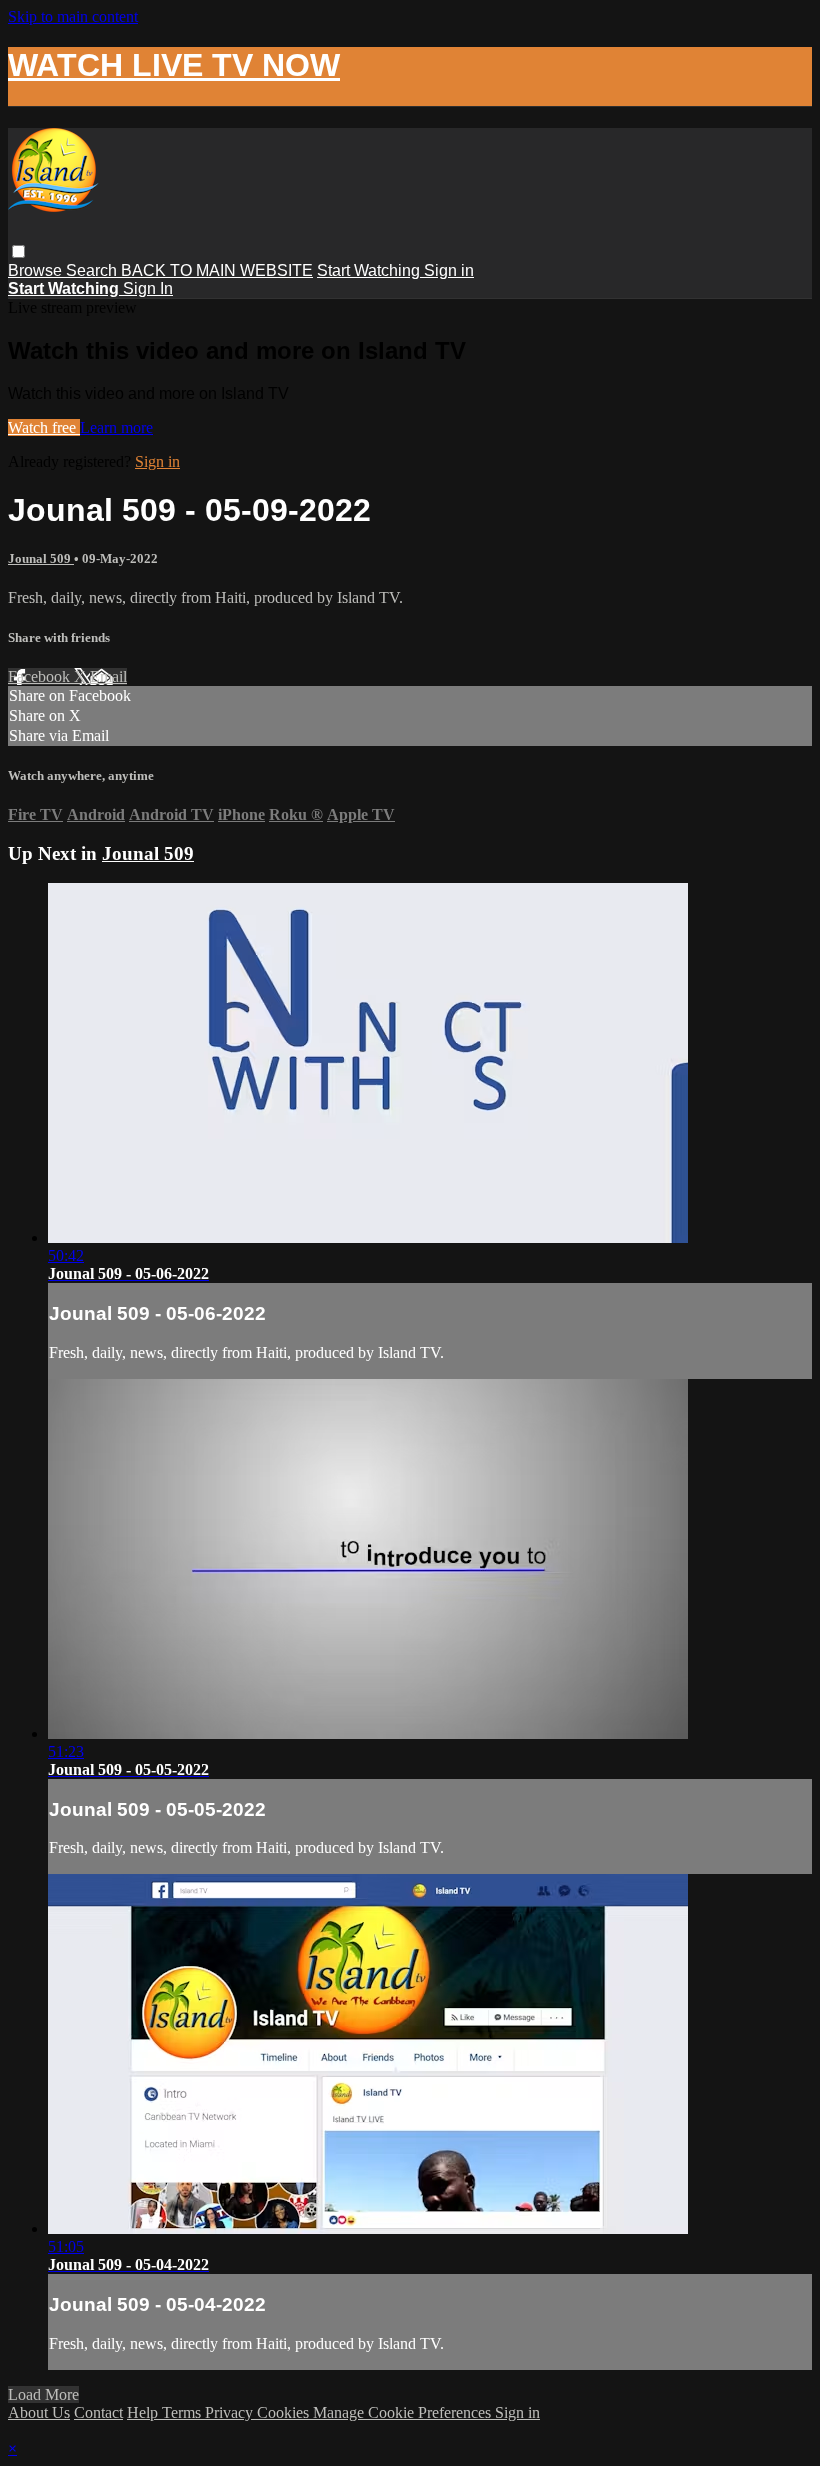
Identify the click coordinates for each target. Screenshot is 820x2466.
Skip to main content (73, 16)
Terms (183, 2412)
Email (108, 676)
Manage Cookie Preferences (404, 2412)
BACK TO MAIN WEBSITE (217, 270)
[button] (18, 251)
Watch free (44, 427)
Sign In (148, 288)
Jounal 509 (41, 558)
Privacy (231, 2412)
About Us (39, 2412)
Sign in (449, 270)
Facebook (41, 676)
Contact (98, 2412)
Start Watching (370, 270)
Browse (37, 270)
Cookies (285, 2412)
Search (93, 270)
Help (144, 2412)
